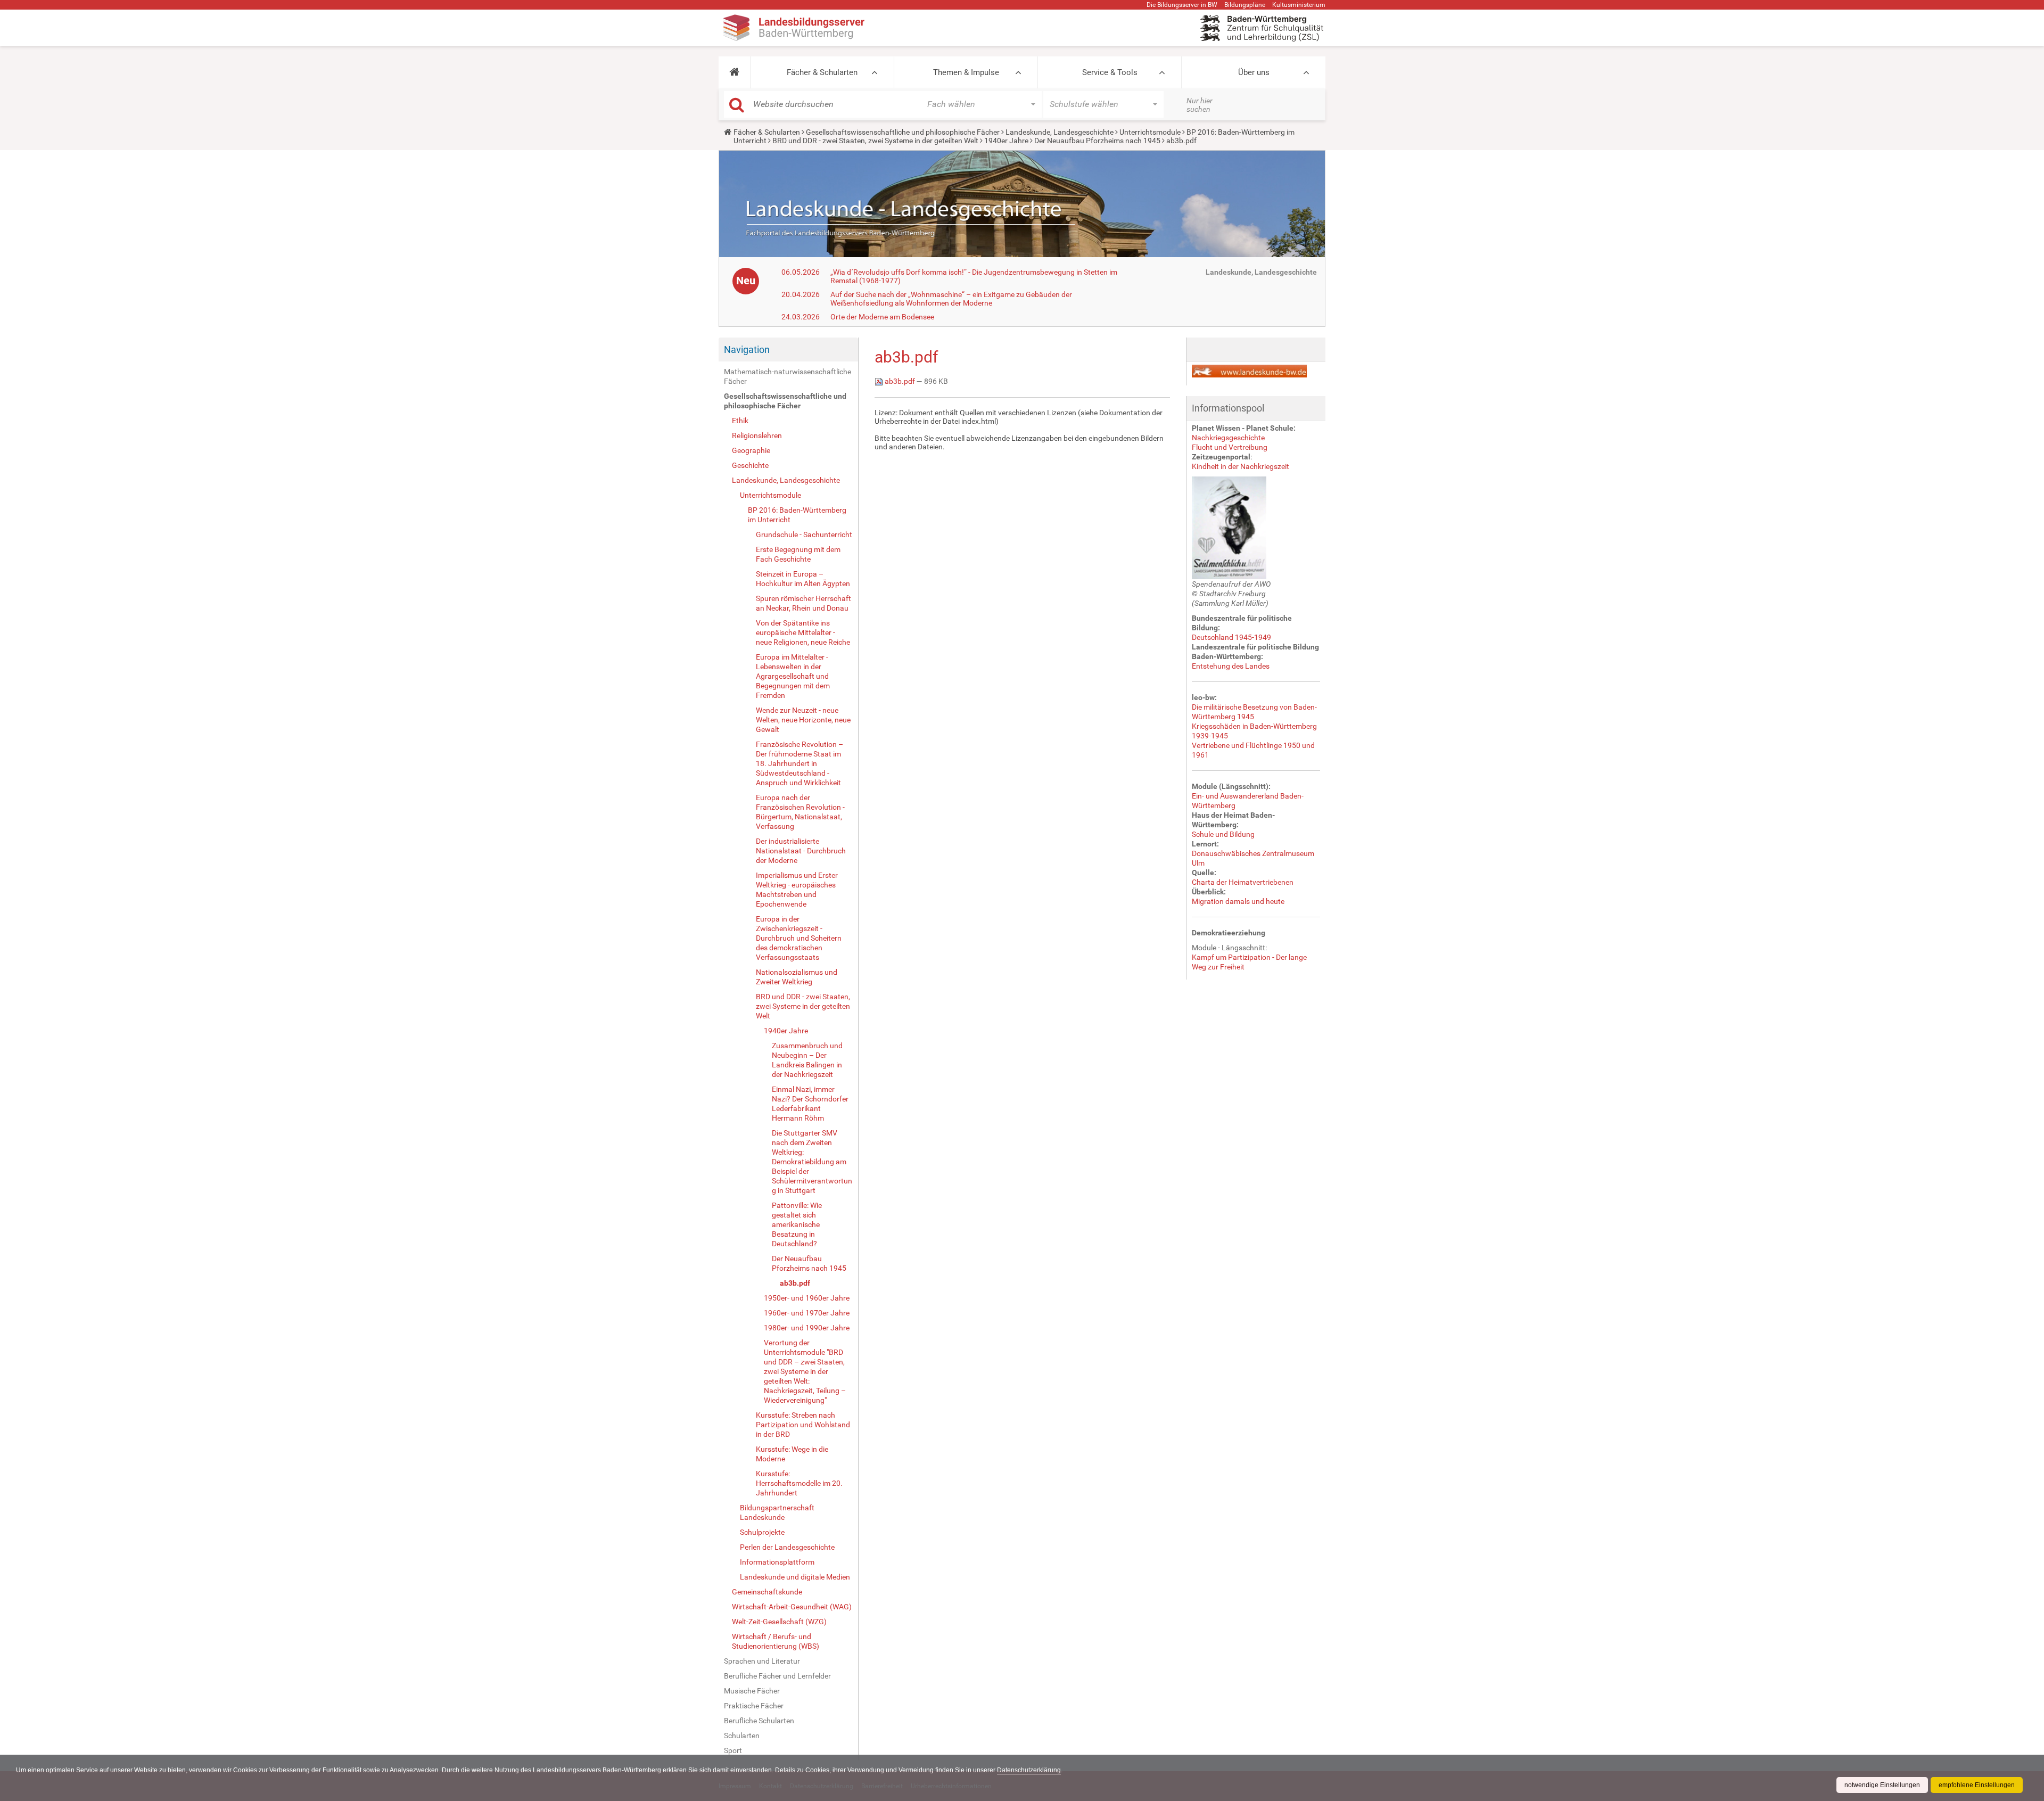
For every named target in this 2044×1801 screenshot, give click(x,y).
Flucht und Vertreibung (1230, 447)
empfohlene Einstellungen (1977, 1785)
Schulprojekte (762, 1532)
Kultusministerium (1299, 5)
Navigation (747, 349)
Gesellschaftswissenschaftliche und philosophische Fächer (903, 132)
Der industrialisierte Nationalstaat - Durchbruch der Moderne (801, 851)
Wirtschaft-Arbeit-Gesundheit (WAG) (792, 1607)
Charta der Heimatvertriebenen (1243, 882)
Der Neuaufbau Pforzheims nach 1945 (1097, 141)
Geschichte (750, 465)
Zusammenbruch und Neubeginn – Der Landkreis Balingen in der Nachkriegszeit (807, 1060)
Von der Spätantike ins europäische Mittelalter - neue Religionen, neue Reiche (803, 632)
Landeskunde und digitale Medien (795, 1577)
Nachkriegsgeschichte (1228, 438)
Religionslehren (757, 435)
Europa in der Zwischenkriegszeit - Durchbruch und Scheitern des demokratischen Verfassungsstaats (799, 938)
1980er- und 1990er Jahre (807, 1328)
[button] (734, 72)
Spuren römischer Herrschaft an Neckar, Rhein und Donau (803, 603)
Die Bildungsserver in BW (1182, 5)
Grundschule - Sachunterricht (804, 534)
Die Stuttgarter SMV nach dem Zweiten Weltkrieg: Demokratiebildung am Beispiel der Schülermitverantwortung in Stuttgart (812, 1162)
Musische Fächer (752, 1691)
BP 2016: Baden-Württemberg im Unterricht (797, 515)
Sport (733, 1750)
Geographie (751, 450)
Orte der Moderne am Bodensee (882, 317)
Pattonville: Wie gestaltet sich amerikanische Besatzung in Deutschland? (797, 1224)
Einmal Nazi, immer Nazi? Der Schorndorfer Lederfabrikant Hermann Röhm (810, 1104)
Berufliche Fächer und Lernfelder (777, 1676)
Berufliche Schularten (759, 1721)
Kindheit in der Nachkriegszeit (1241, 466)
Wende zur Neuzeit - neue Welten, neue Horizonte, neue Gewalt (803, 720)
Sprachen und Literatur (762, 1661)
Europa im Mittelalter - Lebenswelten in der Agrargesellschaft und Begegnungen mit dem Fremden (793, 676)
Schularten (742, 1736)
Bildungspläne (1245, 5)
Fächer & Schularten (822, 72)
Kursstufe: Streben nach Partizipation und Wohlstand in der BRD (803, 1425)
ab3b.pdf (795, 1283)
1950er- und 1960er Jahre (807, 1298)
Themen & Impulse (966, 72)
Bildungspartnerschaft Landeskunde (777, 1512)
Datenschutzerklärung (1029, 1770)
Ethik (740, 421)
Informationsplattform (777, 1562)
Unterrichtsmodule (1150, 132)
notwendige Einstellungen (1882, 1785)
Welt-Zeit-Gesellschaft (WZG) (779, 1622)
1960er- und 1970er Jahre (807, 1313)
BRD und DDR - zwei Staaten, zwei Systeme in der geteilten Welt (875, 141)
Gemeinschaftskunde (767, 1592)
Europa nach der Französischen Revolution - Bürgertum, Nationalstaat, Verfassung (800, 812)
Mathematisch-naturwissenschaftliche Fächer (788, 376)
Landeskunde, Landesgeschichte (1060, 132)
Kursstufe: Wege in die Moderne (792, 1454)
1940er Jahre (1006, 141)
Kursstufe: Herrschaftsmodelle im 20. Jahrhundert (799, 1483)
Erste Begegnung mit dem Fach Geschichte (798, 554)
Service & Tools (1110, 72)
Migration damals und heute (1238, 901)
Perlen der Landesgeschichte (787, 1547)
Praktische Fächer (754, 1706)
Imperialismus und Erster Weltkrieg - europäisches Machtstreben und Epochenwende (797, 890)
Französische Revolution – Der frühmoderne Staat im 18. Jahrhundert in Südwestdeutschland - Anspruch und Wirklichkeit (800, 763)
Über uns (1254, 72)
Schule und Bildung (1223, 834)
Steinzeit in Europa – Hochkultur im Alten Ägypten (803, 579)
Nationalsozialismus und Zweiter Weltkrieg (797, 977)
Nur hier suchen (1200, 105)
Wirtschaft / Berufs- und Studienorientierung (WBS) (776, 1641)
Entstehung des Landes (1231, 666)
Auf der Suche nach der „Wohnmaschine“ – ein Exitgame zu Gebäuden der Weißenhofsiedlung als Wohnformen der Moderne (951, 299)
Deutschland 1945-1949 (1231, 637)
